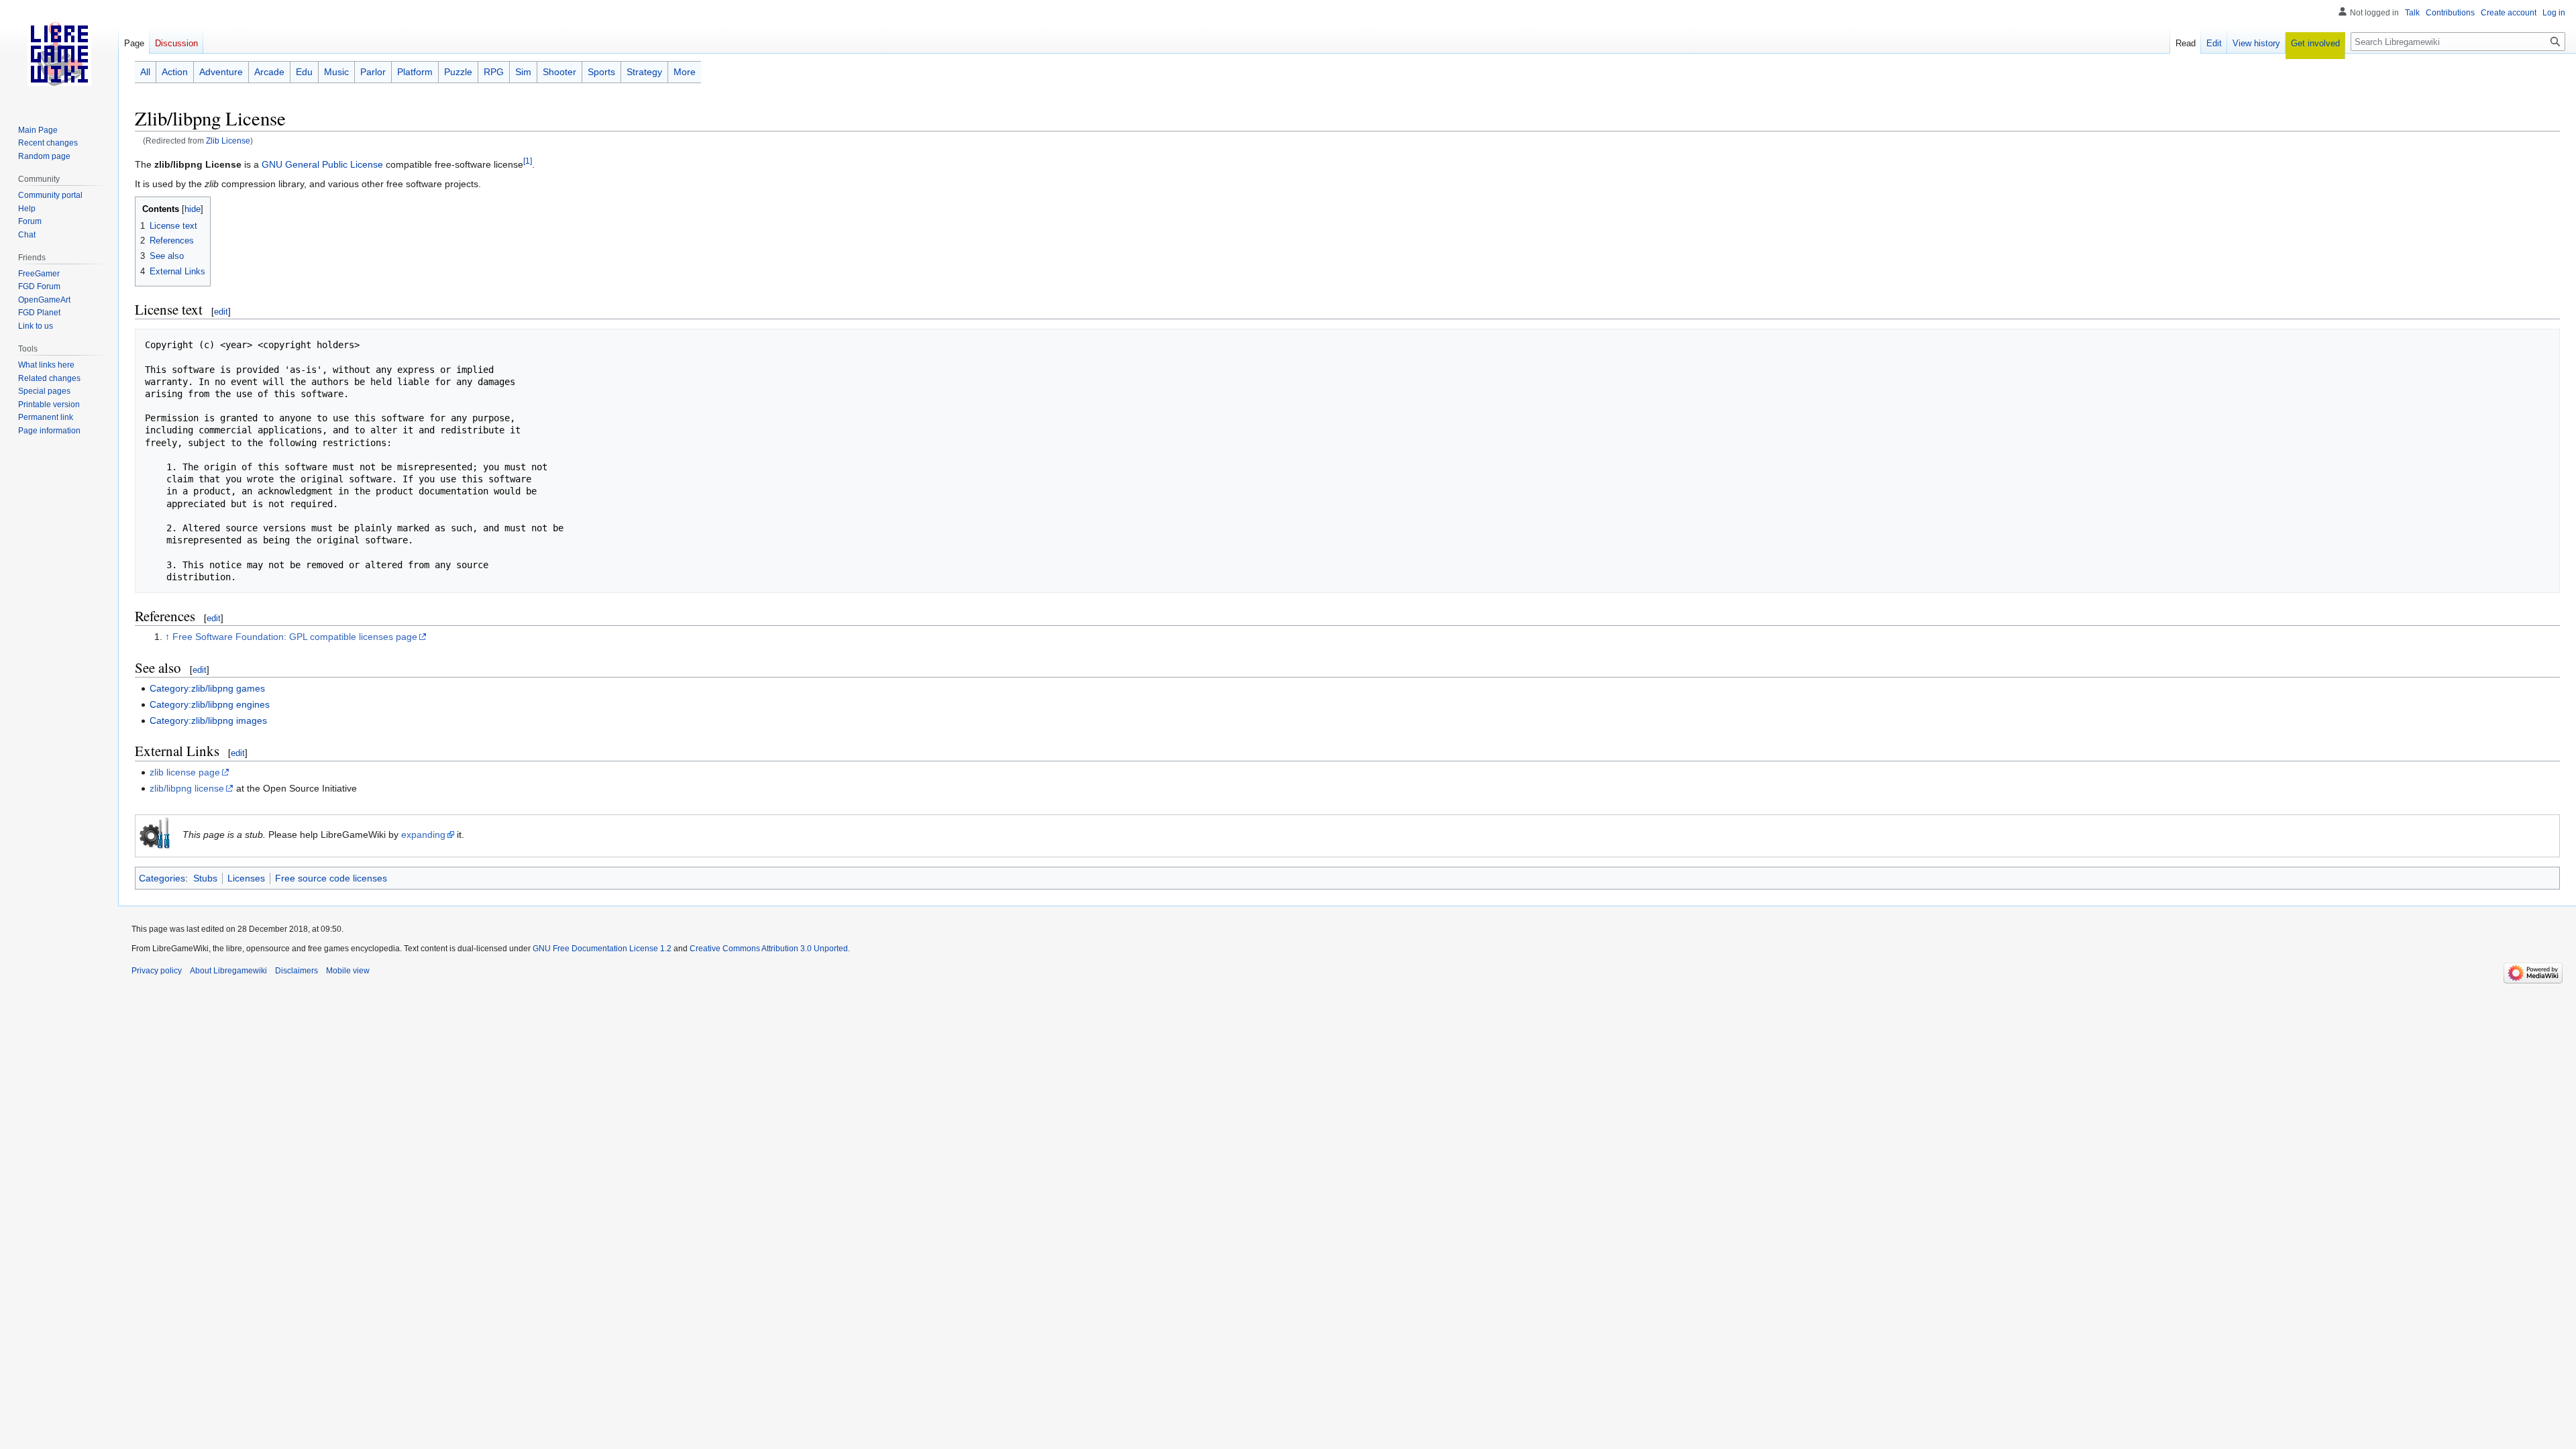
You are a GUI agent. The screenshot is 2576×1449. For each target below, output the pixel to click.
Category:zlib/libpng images (208, 720)
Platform (415, 72)
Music (336, 72)
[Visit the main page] (59, 54)
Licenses (246, 878)
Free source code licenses (331, 878)
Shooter (559, 72)
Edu (304, 72)
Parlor (373, 72)
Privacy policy (157, 971)
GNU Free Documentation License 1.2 (602, 949)
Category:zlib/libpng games (207, 688)
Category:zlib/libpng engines (210, 704)
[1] (528, 161)
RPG (494, 72)
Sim (523, 72)
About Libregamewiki (228, 971)
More (685, 72)
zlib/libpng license (187, 788)
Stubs (205, 878)
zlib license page (185, 772)
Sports (601, 72)
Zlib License (228, 141)
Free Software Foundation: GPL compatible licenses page (295, 637)
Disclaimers (297, 971)
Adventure (221, 72)
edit (221, 312)
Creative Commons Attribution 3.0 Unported (769, 949)
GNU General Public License (322, 164)
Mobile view (348, 971)
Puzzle (458, 72)
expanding (423, 835)
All (145, 72)
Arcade (269, 72)
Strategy (644, 72)
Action (175, 72)
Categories (162, 878)
